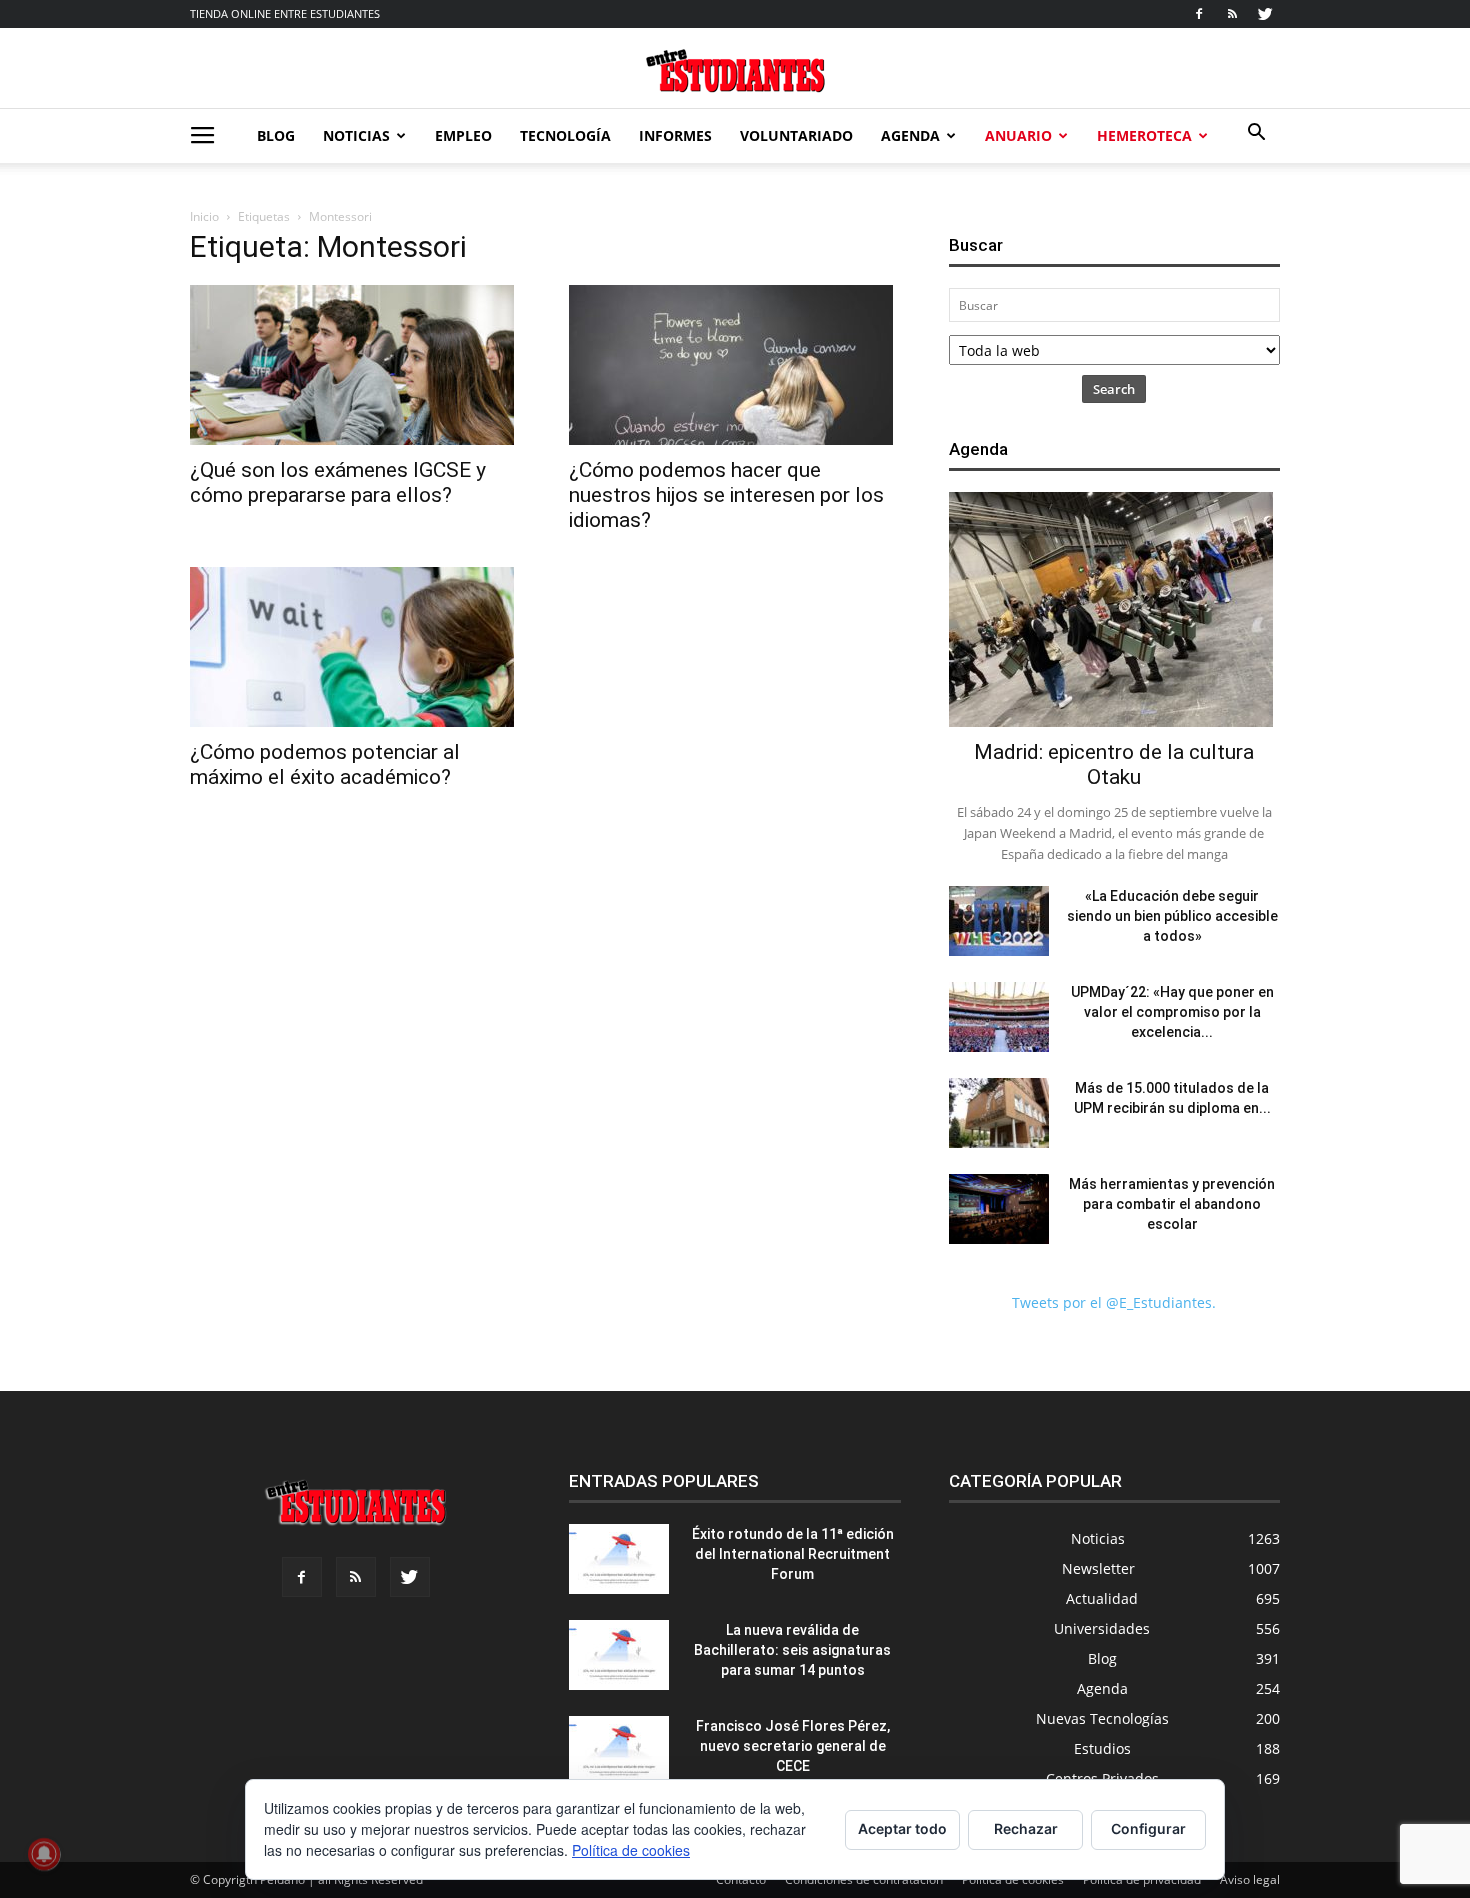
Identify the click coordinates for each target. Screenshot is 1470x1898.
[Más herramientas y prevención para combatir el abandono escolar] (999, 1209)
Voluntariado (796, 135)
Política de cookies (1013, 1879)
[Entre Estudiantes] (735, 70)
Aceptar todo (902, 1828)
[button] (1256, 134)
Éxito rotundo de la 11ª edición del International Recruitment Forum (793, 1554)
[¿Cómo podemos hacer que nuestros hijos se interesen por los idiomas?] (734, 365)
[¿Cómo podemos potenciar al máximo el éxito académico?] (355, 647)
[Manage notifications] (44, 1854)
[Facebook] (1199, 14)
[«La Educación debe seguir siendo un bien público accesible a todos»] (999, 921)
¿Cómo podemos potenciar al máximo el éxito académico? (325, 764)
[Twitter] (1265, 14)
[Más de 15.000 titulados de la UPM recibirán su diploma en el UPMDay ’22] (999, 1113)
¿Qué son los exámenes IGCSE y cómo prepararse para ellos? (338, 482)
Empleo (463, 135)
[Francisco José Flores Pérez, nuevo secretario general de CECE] (619, 1751)
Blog (276, 135)
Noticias (356, 135)
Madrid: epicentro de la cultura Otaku (1114, 764)
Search (1114, 389)
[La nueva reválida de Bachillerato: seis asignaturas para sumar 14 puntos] (619, 1655)
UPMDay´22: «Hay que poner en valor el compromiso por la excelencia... (1172, 1012)
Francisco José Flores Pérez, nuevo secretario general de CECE (793, 1746)
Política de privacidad (1142, 1879)
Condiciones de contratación (864, 1879)
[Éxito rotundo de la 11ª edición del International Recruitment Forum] (619, 1559)
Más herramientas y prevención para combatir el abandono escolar (1172, 1204)
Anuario (1018, 135)
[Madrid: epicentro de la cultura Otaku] (1114, 609)
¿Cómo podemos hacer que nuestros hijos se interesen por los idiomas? (726, 495)
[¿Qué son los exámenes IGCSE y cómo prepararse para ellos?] (355, 365)
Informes (675, 135)
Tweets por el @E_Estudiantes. (1114, 1302)
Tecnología (565, 135)
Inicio (204, 216)
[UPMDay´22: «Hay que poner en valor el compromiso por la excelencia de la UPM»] (999, 1017)
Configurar (1148, 1828)
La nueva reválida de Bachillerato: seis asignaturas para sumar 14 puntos (792, 1650)
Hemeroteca (1144, 135)
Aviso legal (1250, 1879)
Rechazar (1026, 1828)
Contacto (741, 1879)
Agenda (910, 135)
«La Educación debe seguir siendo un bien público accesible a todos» (1172, 916)
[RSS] (1232, 14)
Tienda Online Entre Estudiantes (285, 13)
